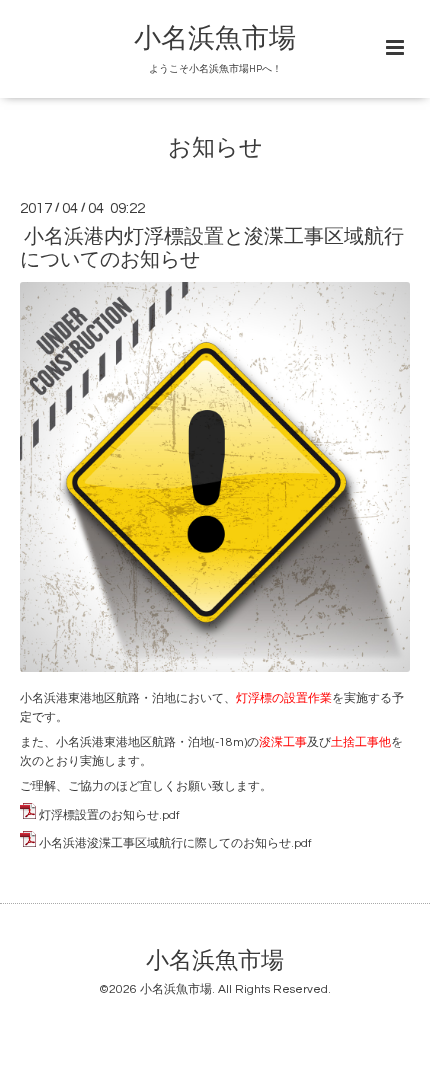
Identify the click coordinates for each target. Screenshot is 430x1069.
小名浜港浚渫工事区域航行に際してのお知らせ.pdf (175, 843)
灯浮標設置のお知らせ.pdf (109, 815)
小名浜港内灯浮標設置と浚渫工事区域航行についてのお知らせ (212, 248)
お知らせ (215, 148)
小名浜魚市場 (215, 39)
